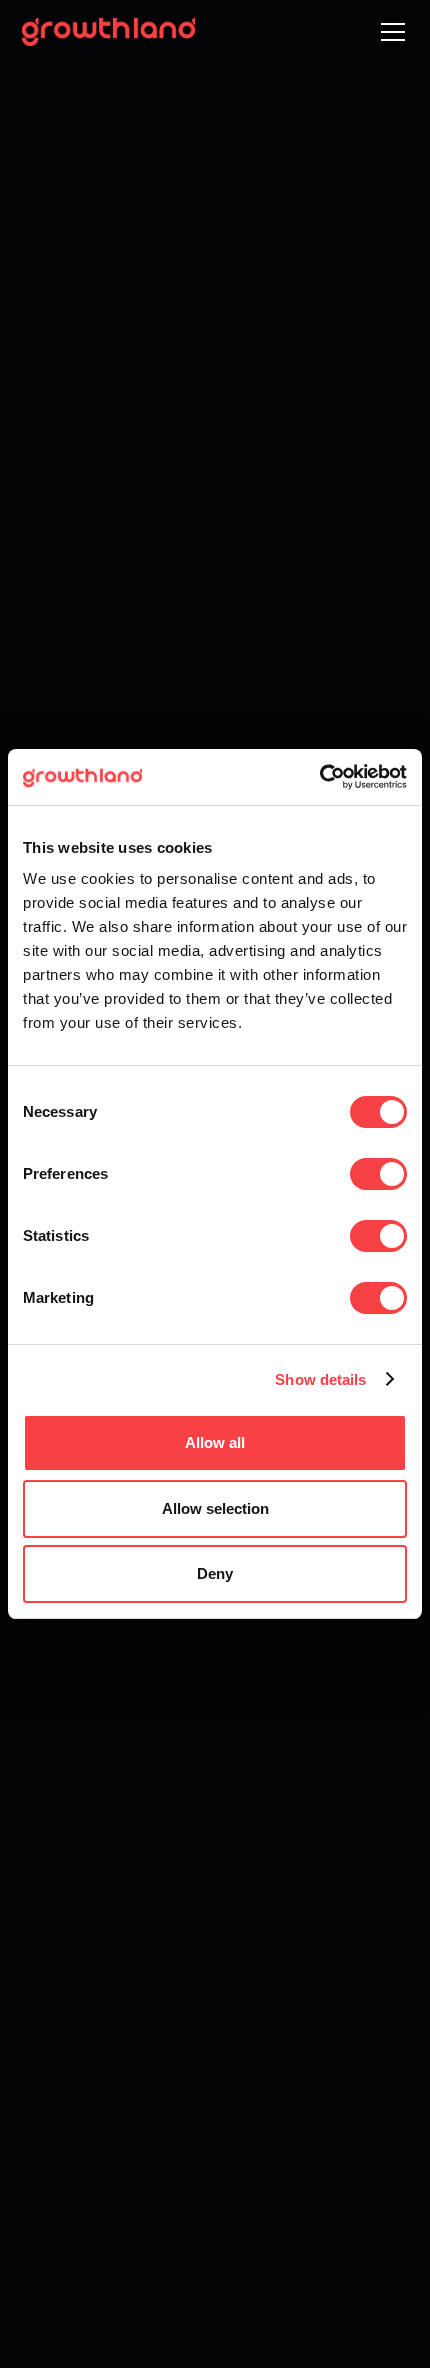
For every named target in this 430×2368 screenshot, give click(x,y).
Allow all (215, 1442)
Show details (320, 1379)
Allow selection (215, 1508)
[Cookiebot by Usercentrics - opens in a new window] (319, 777)
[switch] (378, 1174)
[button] (389, 32)
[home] (109, 32)
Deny (215, 1573)
